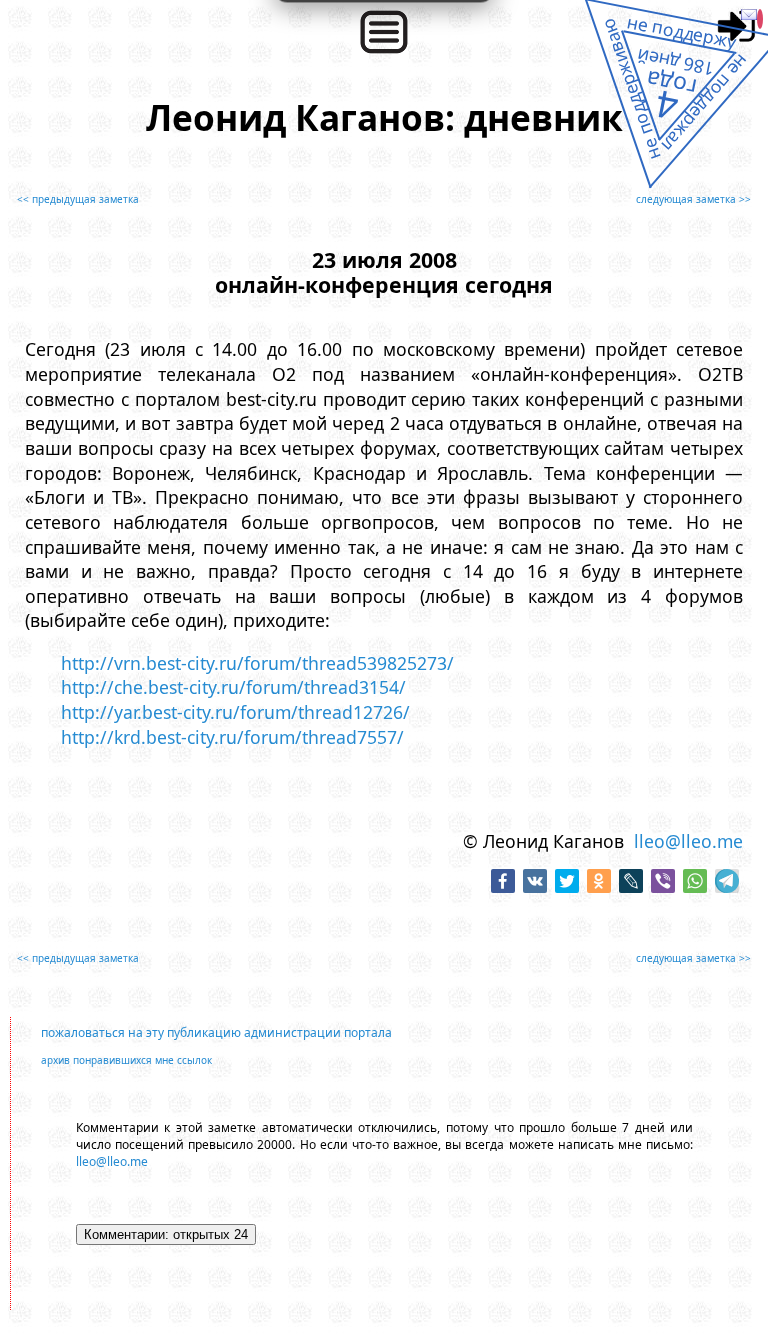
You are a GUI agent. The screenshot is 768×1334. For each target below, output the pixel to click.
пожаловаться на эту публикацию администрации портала (216, 1032)
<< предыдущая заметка (78, 199)
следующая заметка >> (693, 199)
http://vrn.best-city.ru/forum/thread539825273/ (257, 663)
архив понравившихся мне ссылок (126, 1060)
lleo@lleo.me (688, 841)
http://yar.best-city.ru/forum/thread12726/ (235, 712)
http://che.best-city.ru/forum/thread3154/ (233, 687)
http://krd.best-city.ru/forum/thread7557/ (232, 737)
